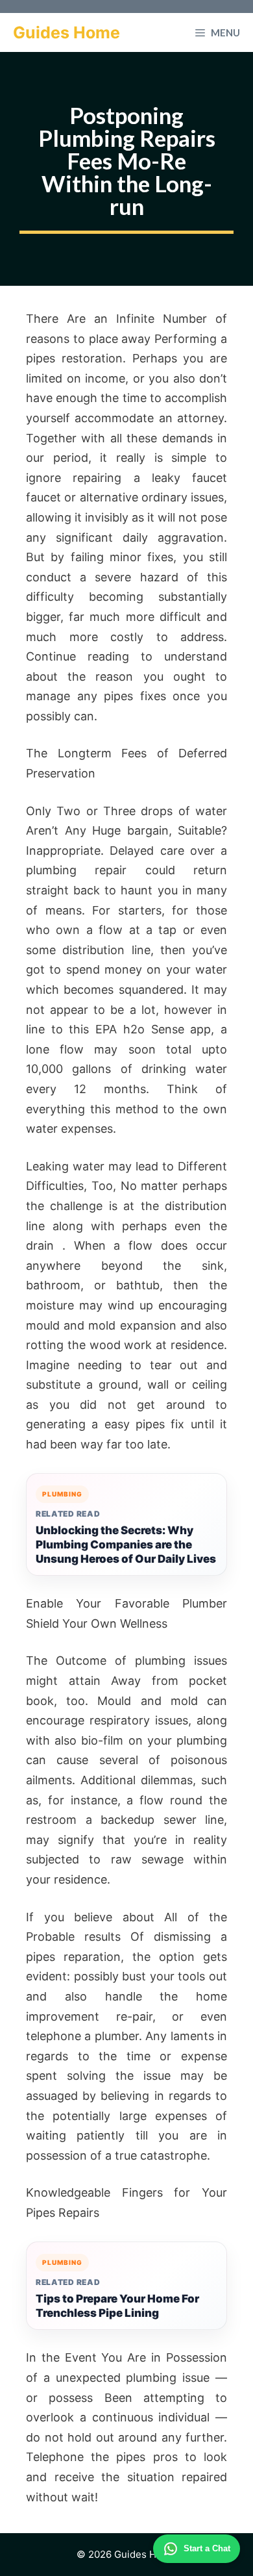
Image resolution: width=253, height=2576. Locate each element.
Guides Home (66, 32)
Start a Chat (207, 2548)
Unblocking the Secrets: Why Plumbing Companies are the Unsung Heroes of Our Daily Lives (126, 1545)
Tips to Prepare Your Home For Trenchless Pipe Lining (117, 2306)
